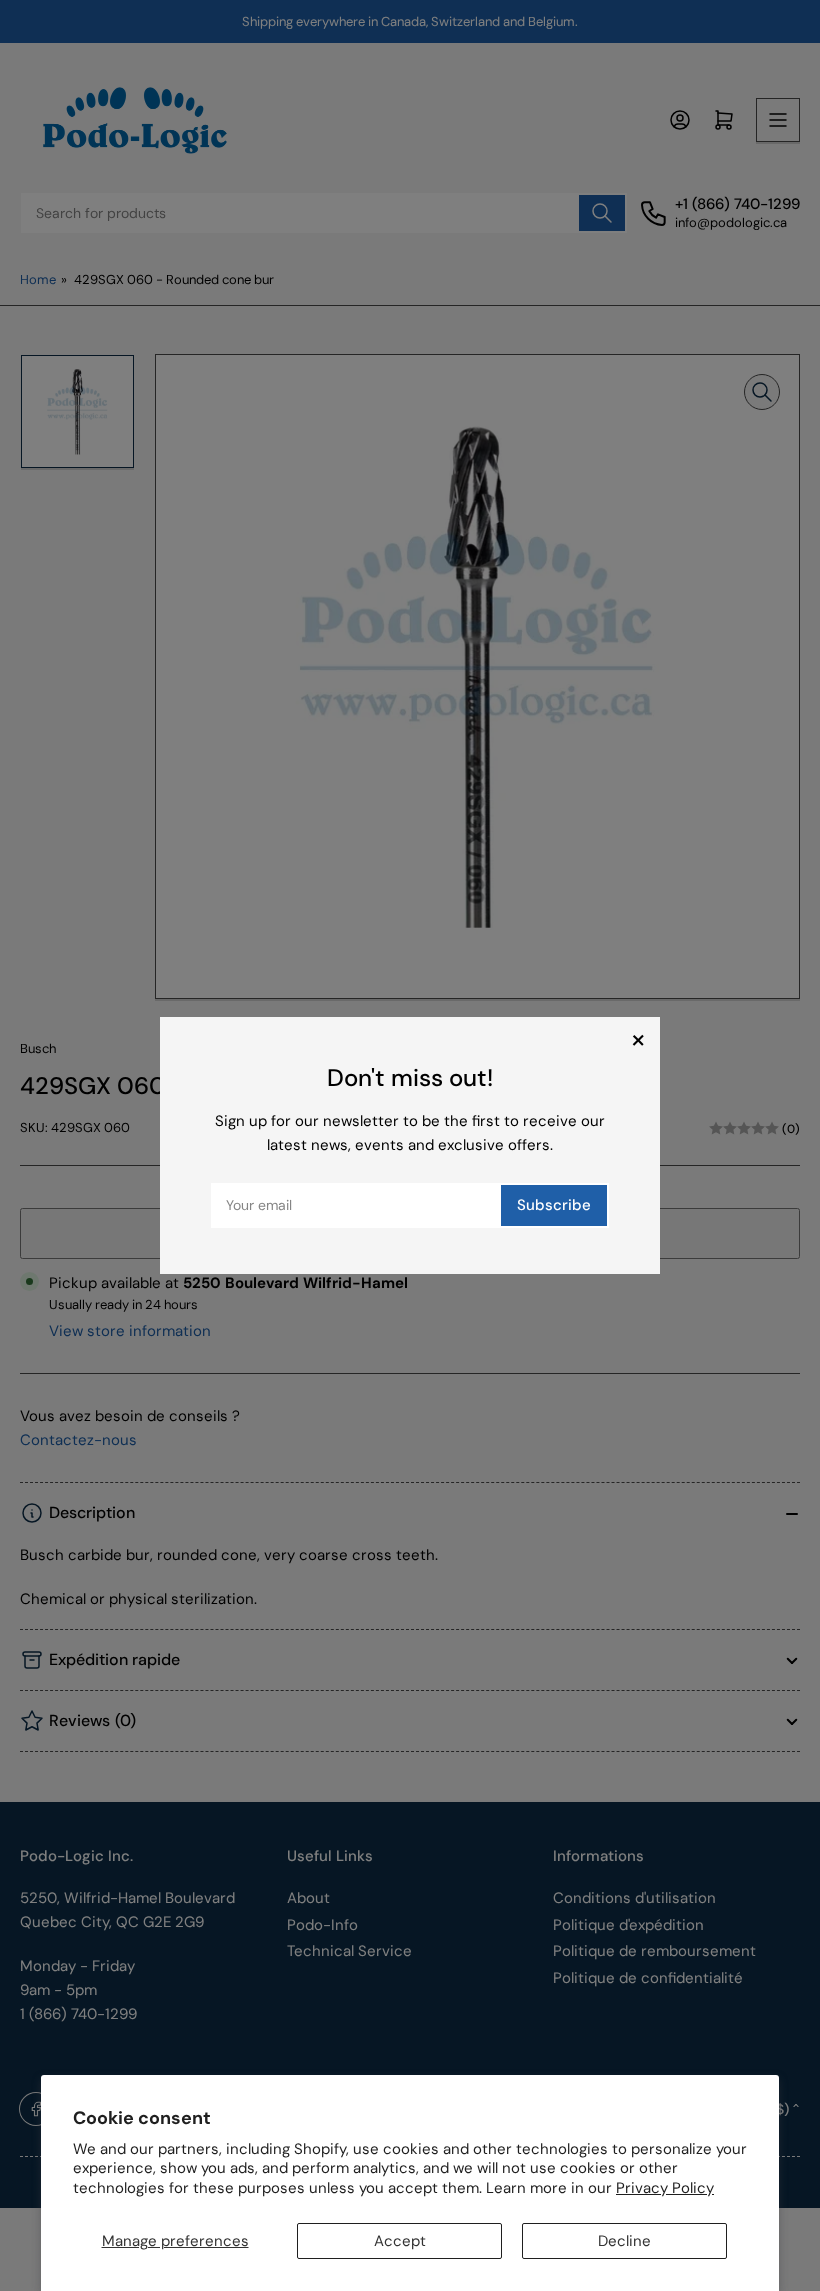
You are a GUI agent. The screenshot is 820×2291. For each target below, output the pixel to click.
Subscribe (554, 1205)
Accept (400, 2241)
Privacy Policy (665, 2188)
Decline (624, 2241)
